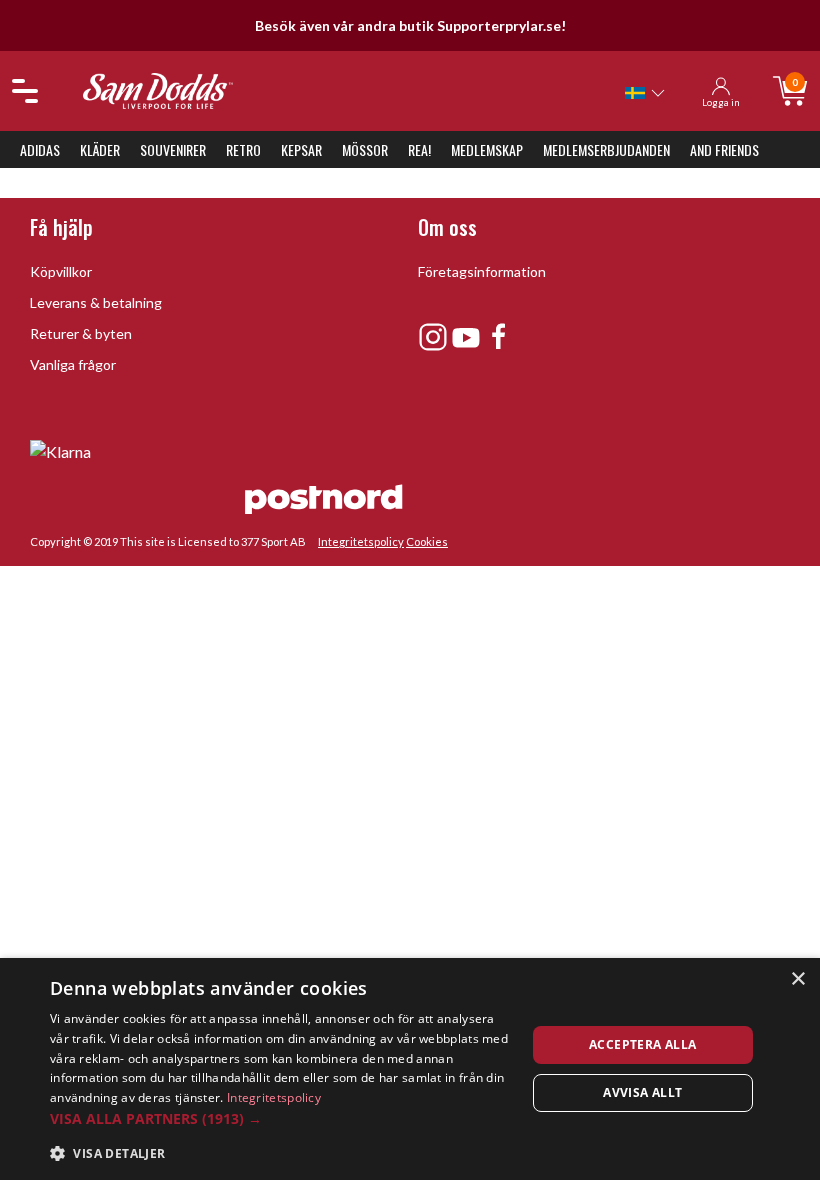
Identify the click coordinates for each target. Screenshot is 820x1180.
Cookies (427, 541)
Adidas (40, 149)
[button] (281, 1118)
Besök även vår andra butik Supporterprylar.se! (410, 25)
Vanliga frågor (73, 364)
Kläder (100, 149)
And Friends (724, 149)
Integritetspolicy (361, 541)
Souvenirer (173, 149)
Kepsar (301, 149)
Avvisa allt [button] (642, 1092)
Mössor (365, 149)
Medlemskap (487, 149)
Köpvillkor (61, 271)
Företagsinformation (482, 271)
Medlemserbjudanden (606, 149)
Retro (243, 149)
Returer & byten (81, 333)
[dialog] (410, 1069)
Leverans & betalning (96, 302)
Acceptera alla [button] (643, 1044)
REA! (419, 149)
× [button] (797, 979)
